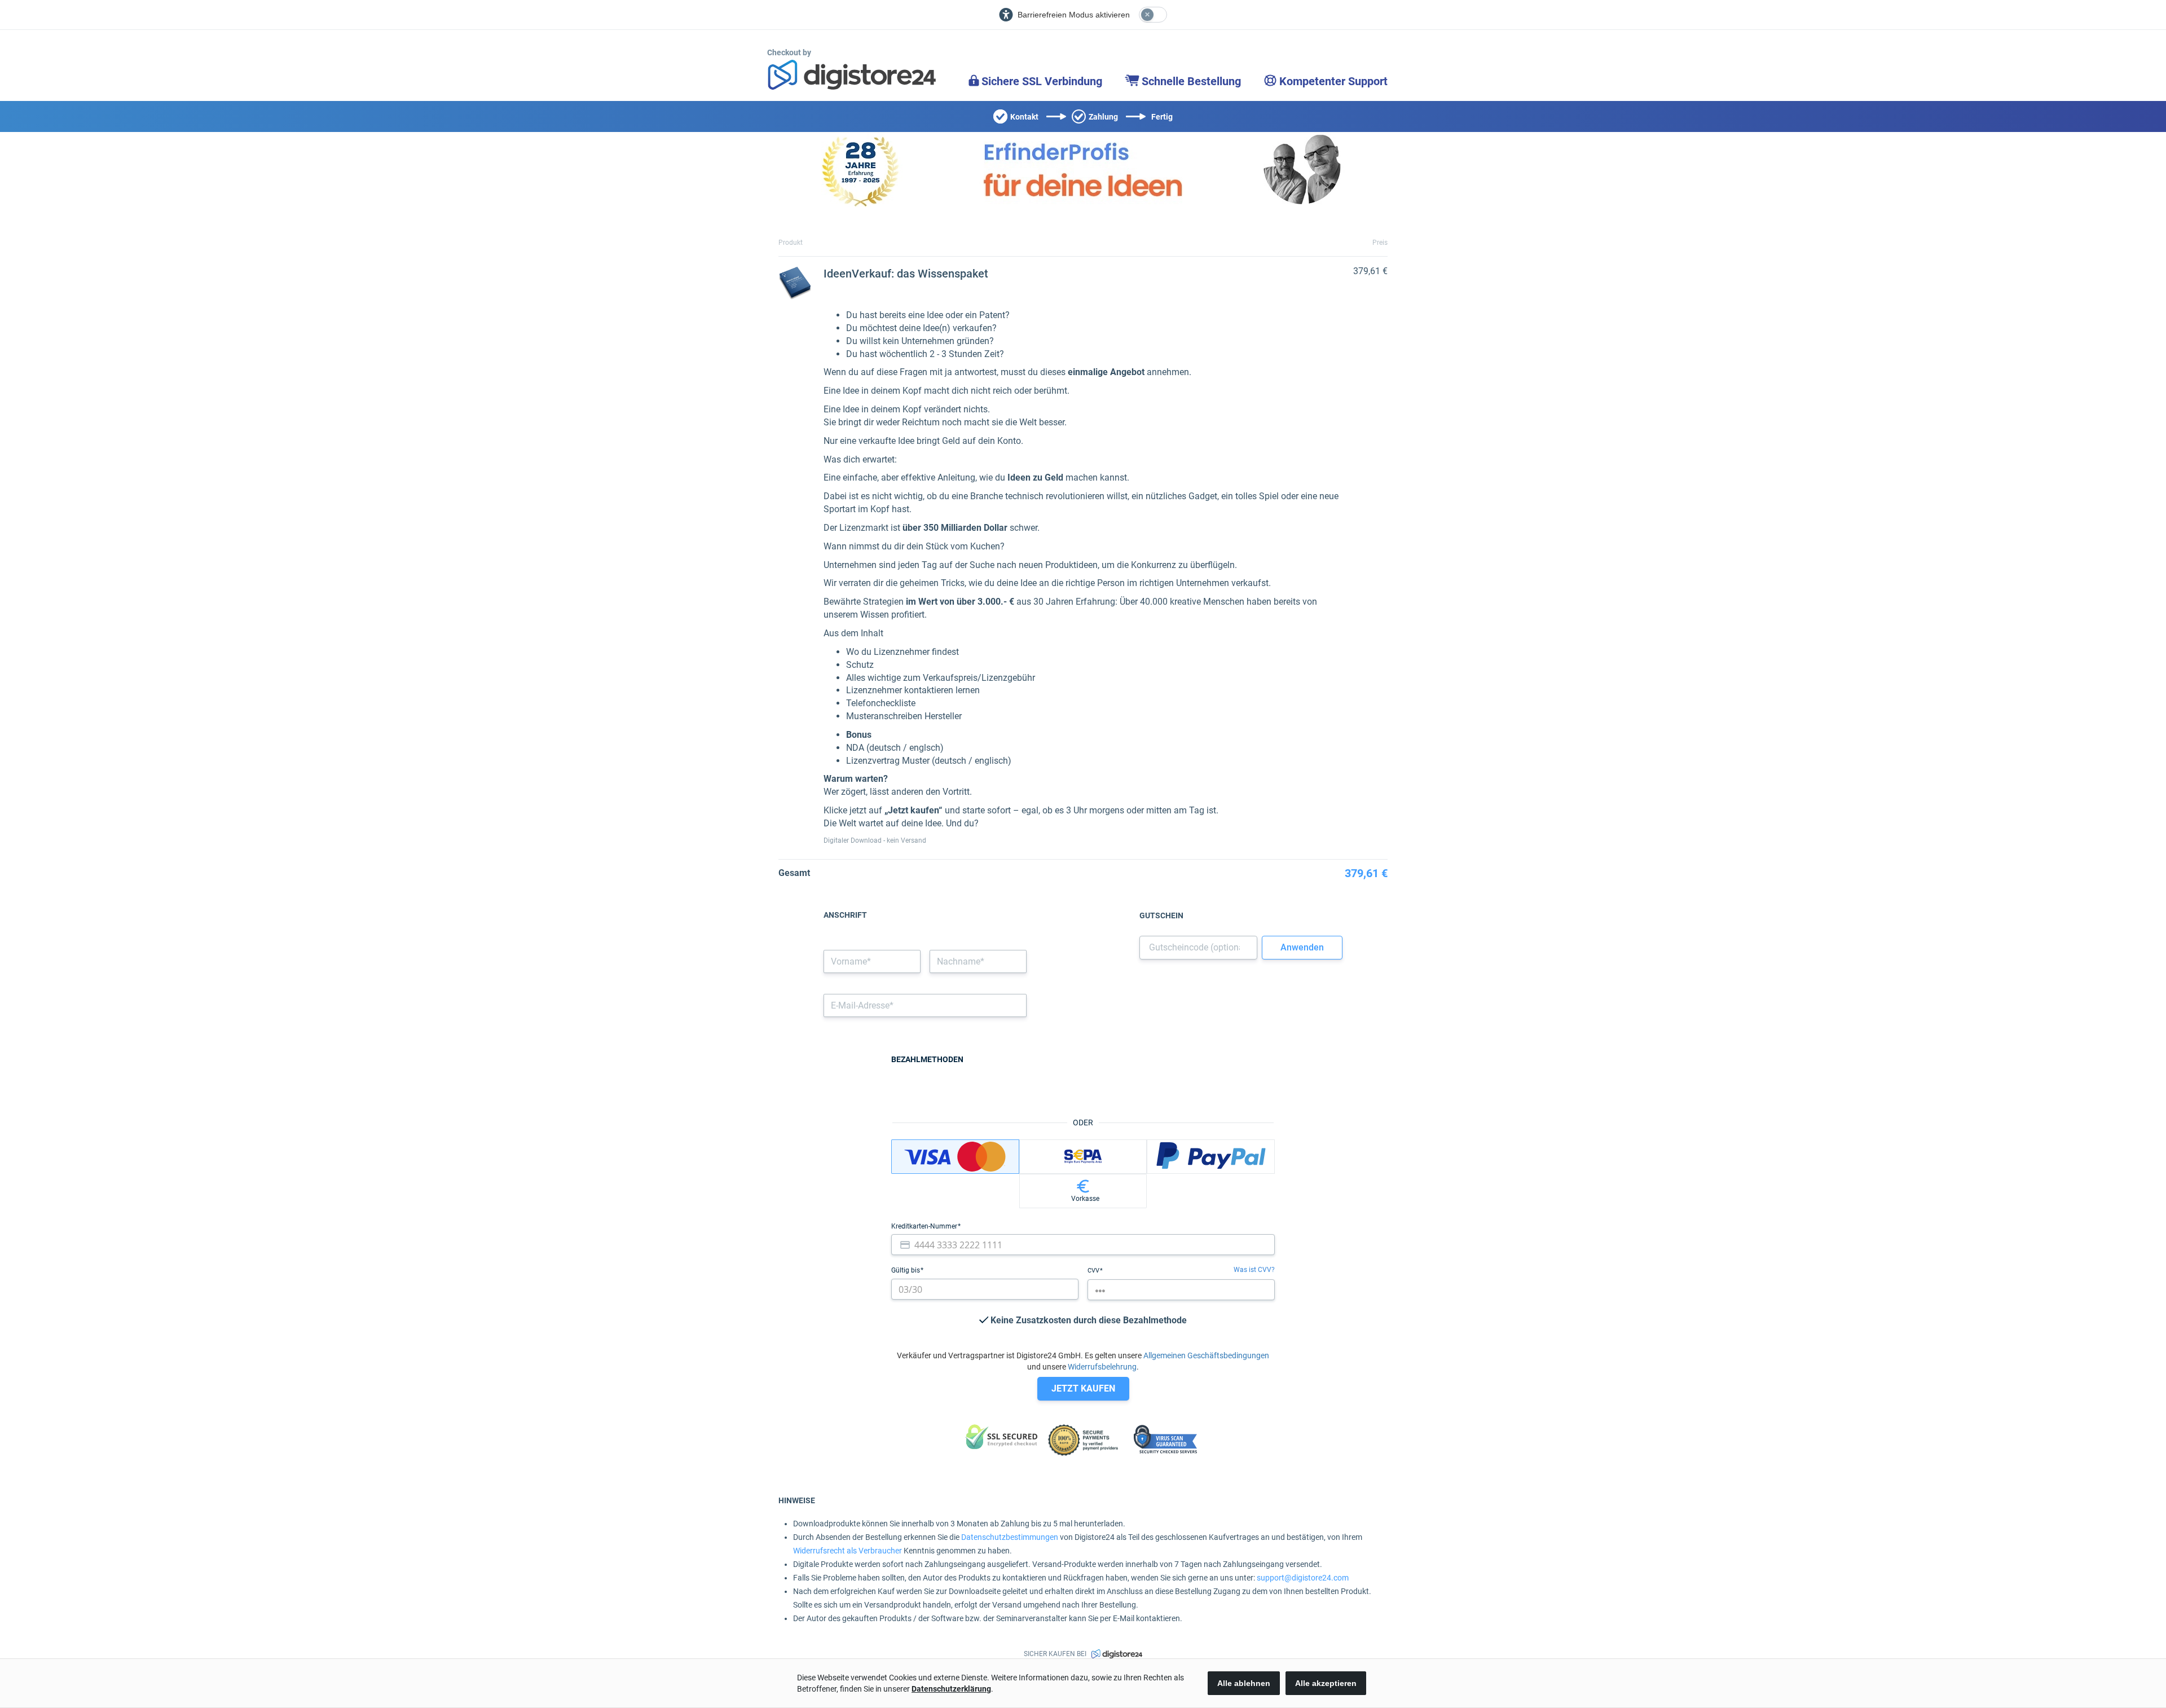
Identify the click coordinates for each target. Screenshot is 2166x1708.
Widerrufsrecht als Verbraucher (848, 1551)
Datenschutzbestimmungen (1010, 1537)
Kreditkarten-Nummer (925, 1226)
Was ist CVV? (1254, 1270)
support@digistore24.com (1303, 1578)
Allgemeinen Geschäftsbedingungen (1206, 1355)
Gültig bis (906, 1270)
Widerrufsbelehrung (1102, 1367)
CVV (1094, 1271)
